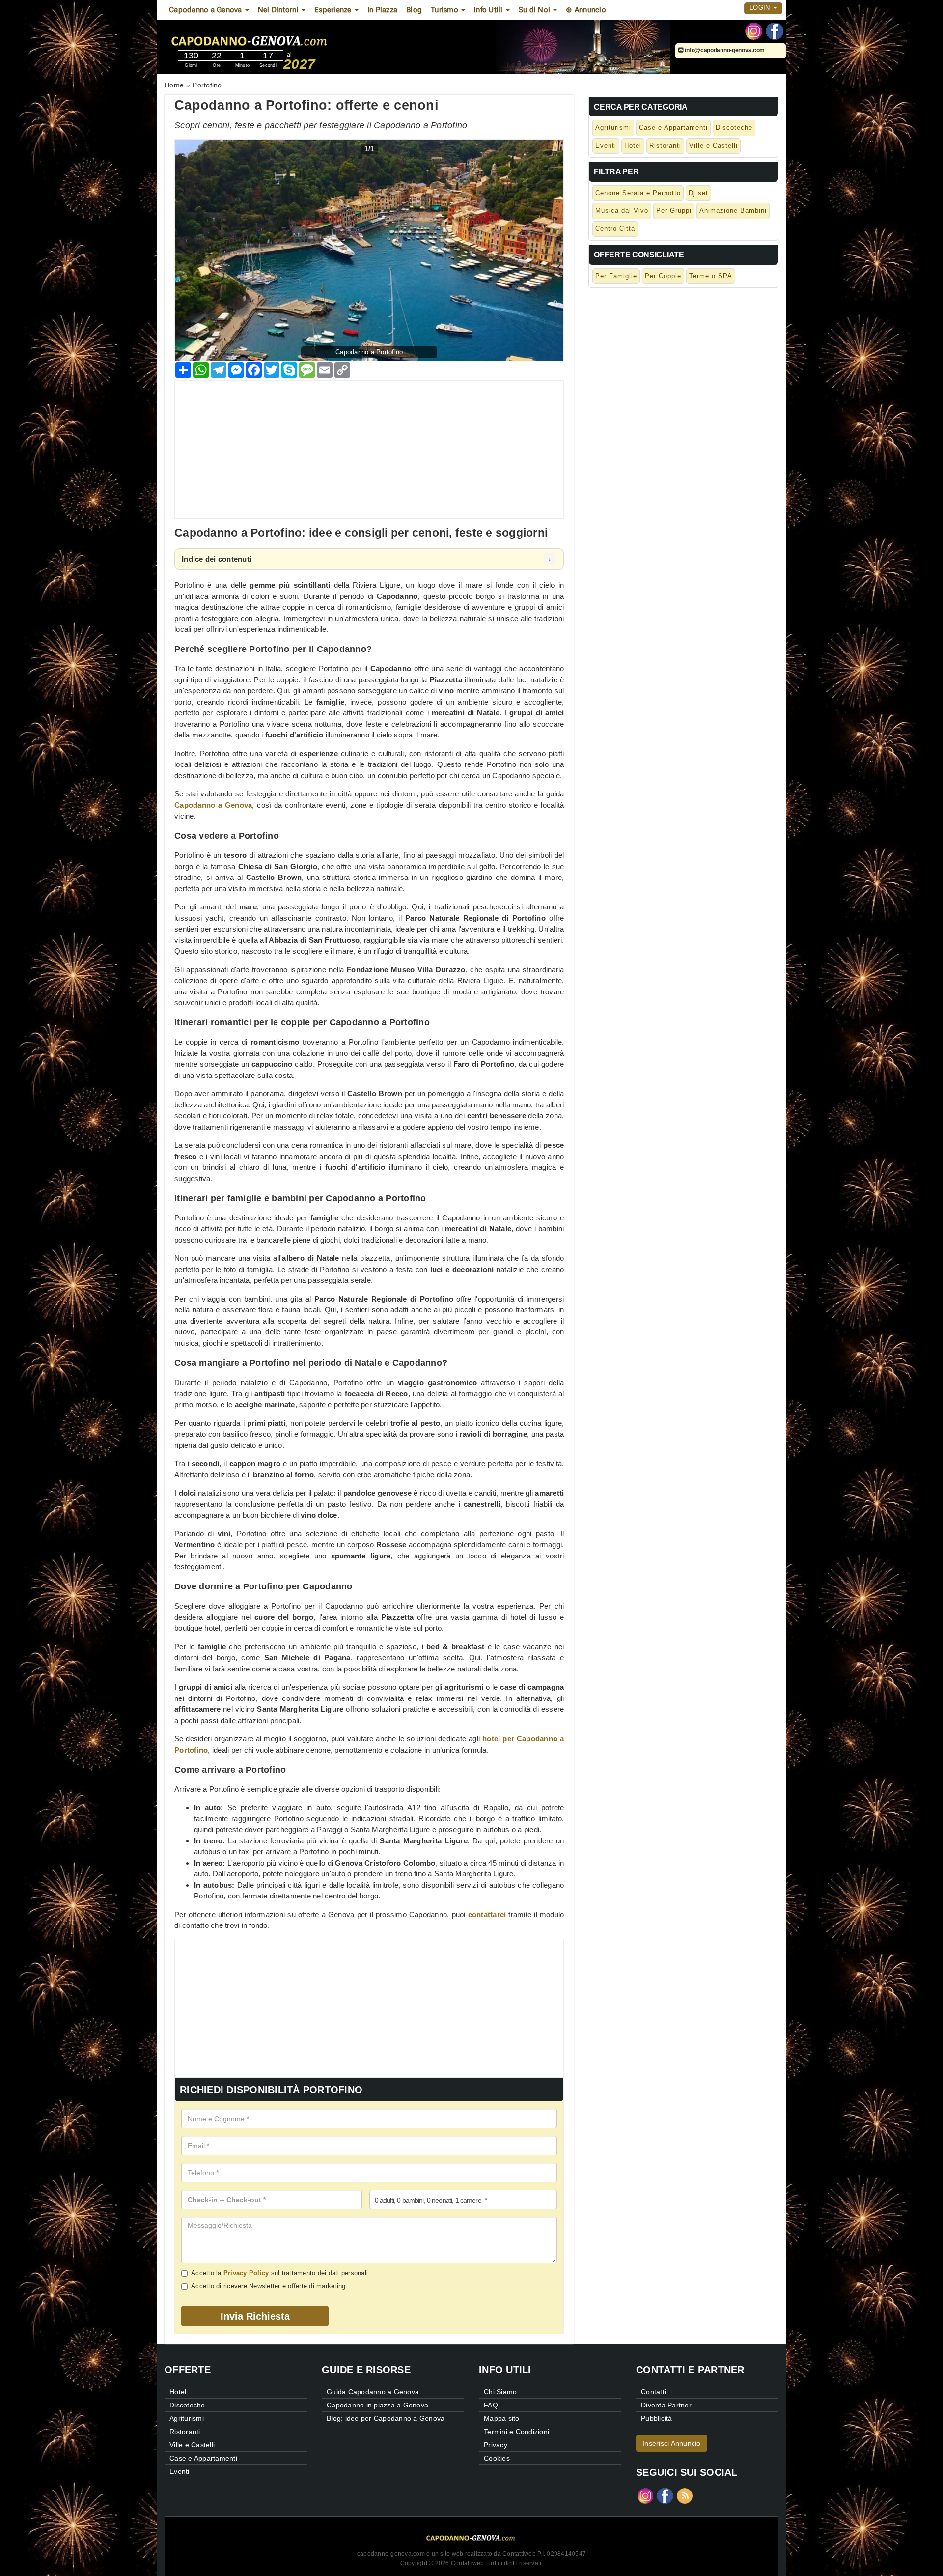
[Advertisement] (369, 450)
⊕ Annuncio (586, 10)
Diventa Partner (666, 2405)
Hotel (633, 146)
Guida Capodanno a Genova (373, 2392)
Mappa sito (502, 2418)
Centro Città (615, 229)
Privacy (496, 2445)
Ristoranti (665, 146)
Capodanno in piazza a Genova (377, 2405)
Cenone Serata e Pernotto (638, 193)
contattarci (487, 1914)
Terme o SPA (711, 276)
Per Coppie (663, 276)
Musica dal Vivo (622, 211)
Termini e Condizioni (516, 2432)
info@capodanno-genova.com (724, 50)
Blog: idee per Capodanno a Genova (386, 2418)
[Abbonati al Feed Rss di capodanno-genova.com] (685, 2495)
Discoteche (734, 127)
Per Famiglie (616, 276)
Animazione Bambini (733, 211)
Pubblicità (657, 2418)
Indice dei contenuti (217, 559)
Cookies (497, 2458)
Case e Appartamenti (673, 127)
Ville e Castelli (713, 146)
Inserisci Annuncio (672, 2443)
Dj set (698, 193)
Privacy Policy (246, 2273)
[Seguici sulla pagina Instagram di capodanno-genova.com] (754, 30)
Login (761, 8)
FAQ (491, 2405)
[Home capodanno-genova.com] (279, 39)
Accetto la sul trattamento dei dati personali (279, 2273)
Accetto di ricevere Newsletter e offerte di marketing (268, 2286)
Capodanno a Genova (213, 805)
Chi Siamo (500, 2392)
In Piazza (382, 10)
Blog (414, 10)
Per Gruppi (674, 211)
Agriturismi (613, 127)
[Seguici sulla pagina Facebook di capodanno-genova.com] (775, 30)
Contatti (653, 2392)
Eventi (606, 146)
